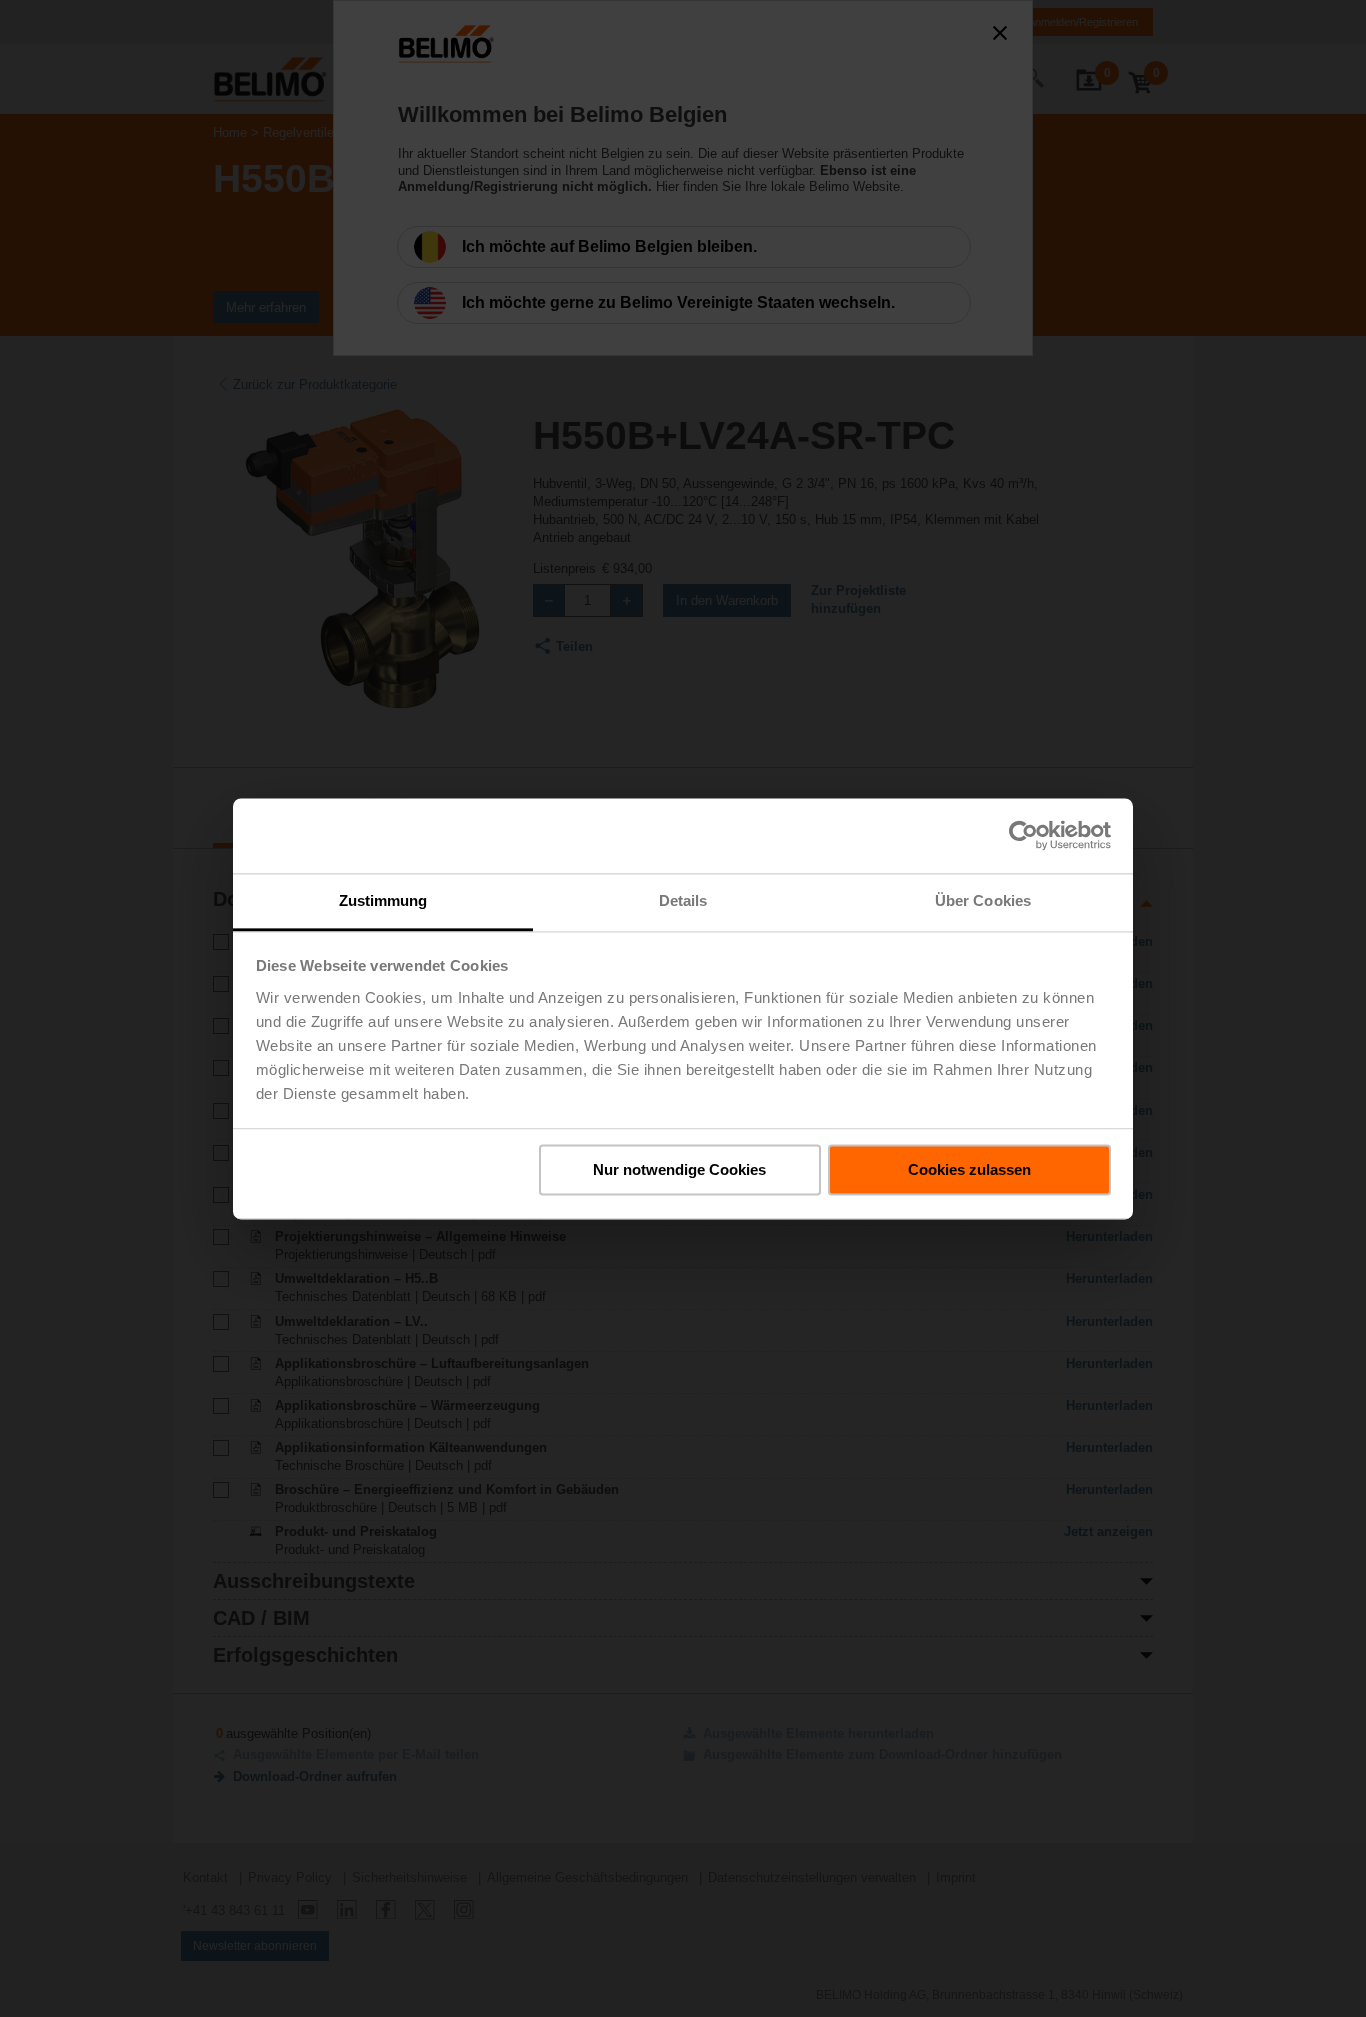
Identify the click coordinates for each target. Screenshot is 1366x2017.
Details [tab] (683, 900)
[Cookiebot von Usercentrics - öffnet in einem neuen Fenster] (1023, 835)
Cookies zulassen (969, 1169)
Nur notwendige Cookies (679, 1169)
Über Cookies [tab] (983, 900)
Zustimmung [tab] (383, 900)
